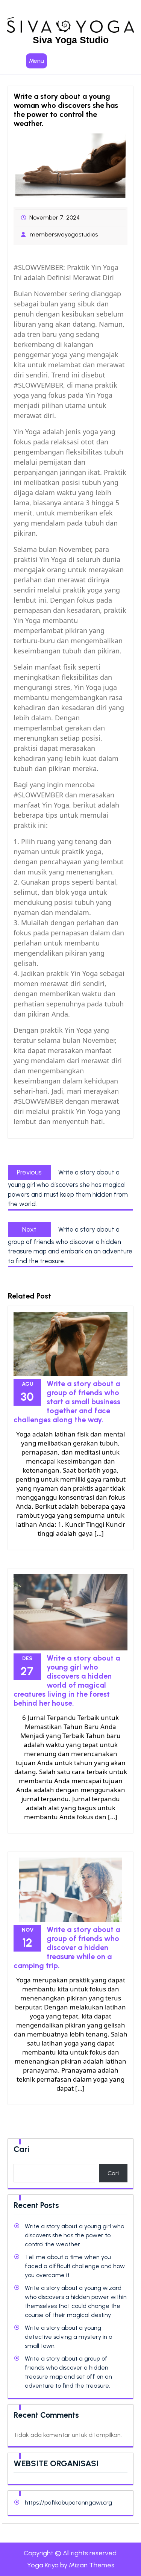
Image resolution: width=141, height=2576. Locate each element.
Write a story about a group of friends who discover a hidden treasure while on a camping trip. (67, 1947)
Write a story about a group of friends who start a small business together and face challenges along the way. (67, 1402)
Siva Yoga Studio (71, 40)
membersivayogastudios (64, 234)
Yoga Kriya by (71, 2565)
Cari (21, 2149)
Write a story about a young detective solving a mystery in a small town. (69, 2337)
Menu (36, 61)
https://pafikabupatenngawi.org (68, 2503)
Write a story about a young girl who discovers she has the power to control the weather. (74, 2235)
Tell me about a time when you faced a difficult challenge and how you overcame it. (75, 2266)
